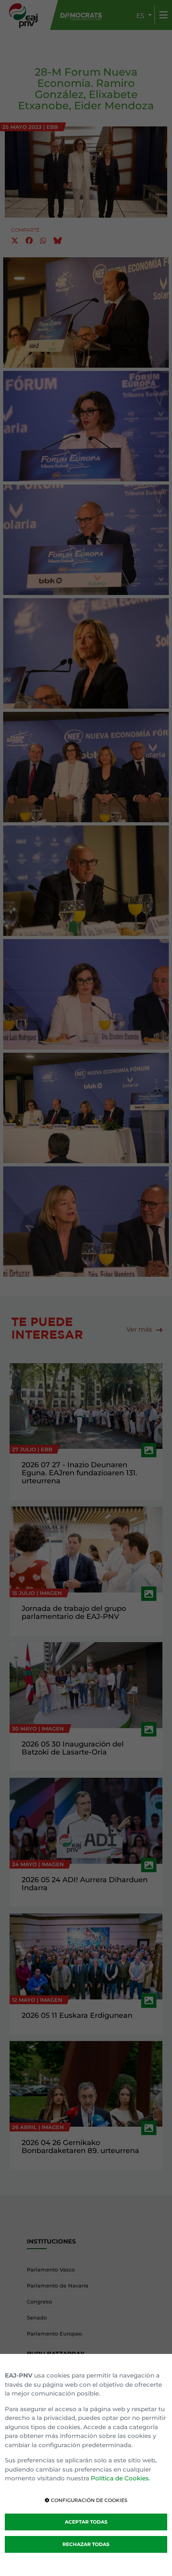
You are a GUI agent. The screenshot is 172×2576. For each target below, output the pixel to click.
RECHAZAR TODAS (86, 2544)
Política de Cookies (120, 2478)
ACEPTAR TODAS (86, 2522)
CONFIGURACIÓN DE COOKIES (88, 2500)
